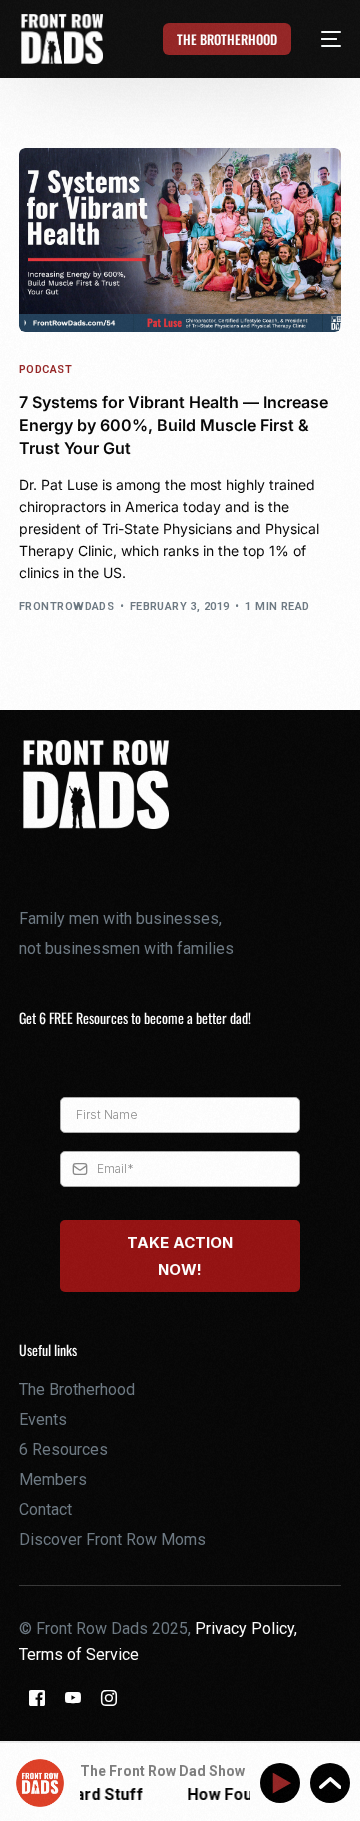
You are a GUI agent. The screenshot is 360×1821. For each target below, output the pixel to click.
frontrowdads (66, 606)
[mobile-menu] (319, 39)
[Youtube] (73, 1696)
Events (43, 1419)
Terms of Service (79, 1654)
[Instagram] (109, 1696)
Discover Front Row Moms (112, 1539)
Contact (45, 1509)
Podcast (45, 369)
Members (53, 1479)
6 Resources (63, 1449)
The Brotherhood (77, 1389)
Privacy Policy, (246, 1628)
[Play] (283, 1783)
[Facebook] (37, 1696)
